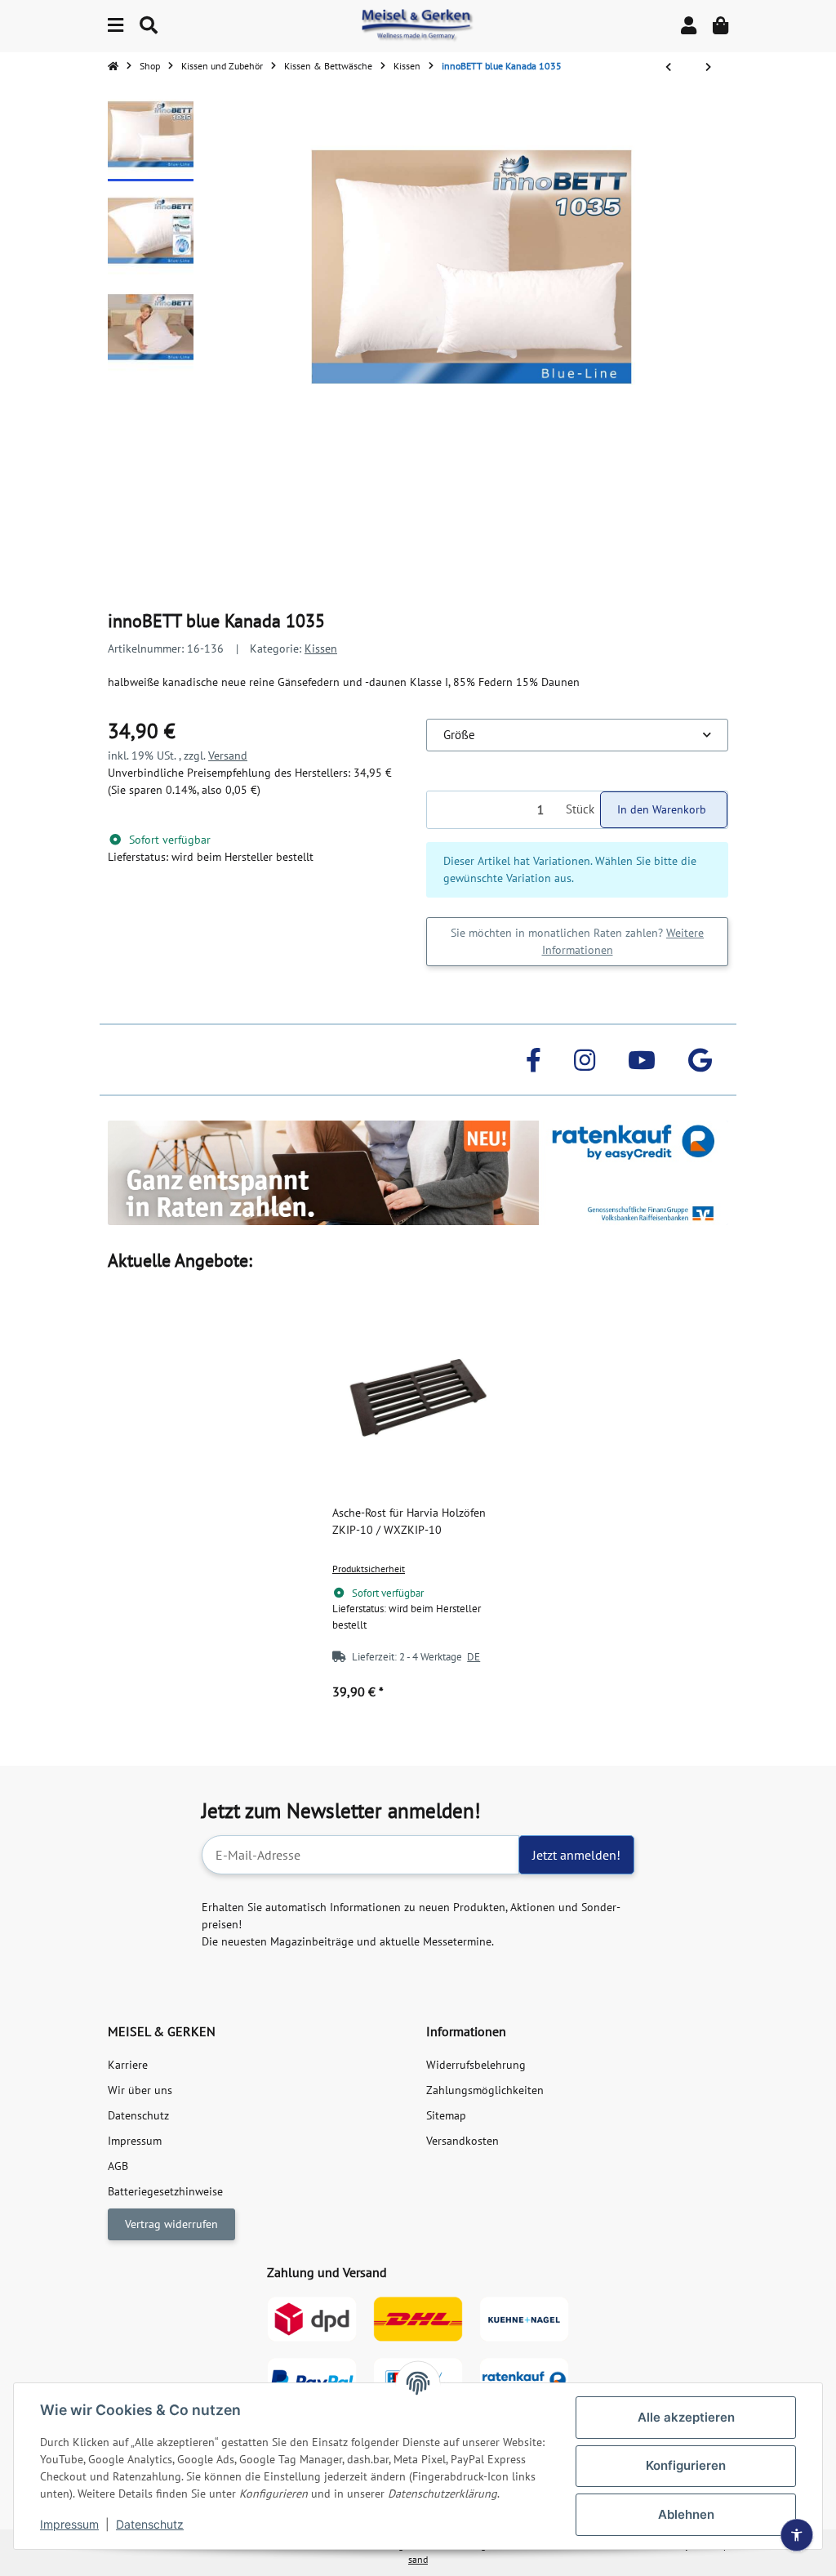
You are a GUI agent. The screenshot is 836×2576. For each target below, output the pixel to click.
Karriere (128, 2065)
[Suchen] (149, 26)
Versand (228, 755)
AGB (118, 2166)
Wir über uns (140, 2090)
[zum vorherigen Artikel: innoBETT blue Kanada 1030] (668, 67)
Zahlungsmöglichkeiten (485, 2090)
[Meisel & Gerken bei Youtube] (642, 1060)
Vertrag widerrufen (171, 2224)
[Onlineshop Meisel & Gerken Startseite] (418, 25)
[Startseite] (113, 66)
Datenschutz (150, 2524)
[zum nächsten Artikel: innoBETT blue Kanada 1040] (708, 67)
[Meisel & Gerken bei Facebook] (534, 1060)
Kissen (321, 648)
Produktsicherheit (369, 1569)
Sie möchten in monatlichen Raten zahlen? (577, 941)
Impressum (69, 2524)
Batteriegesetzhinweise (165, 2191)
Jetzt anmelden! (576, 1855)
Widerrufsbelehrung (476, 2065)
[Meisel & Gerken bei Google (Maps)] (700, 1060)
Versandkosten (462, 2141)
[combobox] (577, 735)
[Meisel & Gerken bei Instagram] (585, 1060)
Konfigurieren (686, 2465)
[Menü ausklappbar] (116, 26)
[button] (689, 26)
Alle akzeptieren (686, 2417)
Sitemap (446, 2115)
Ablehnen (686, 2514)
